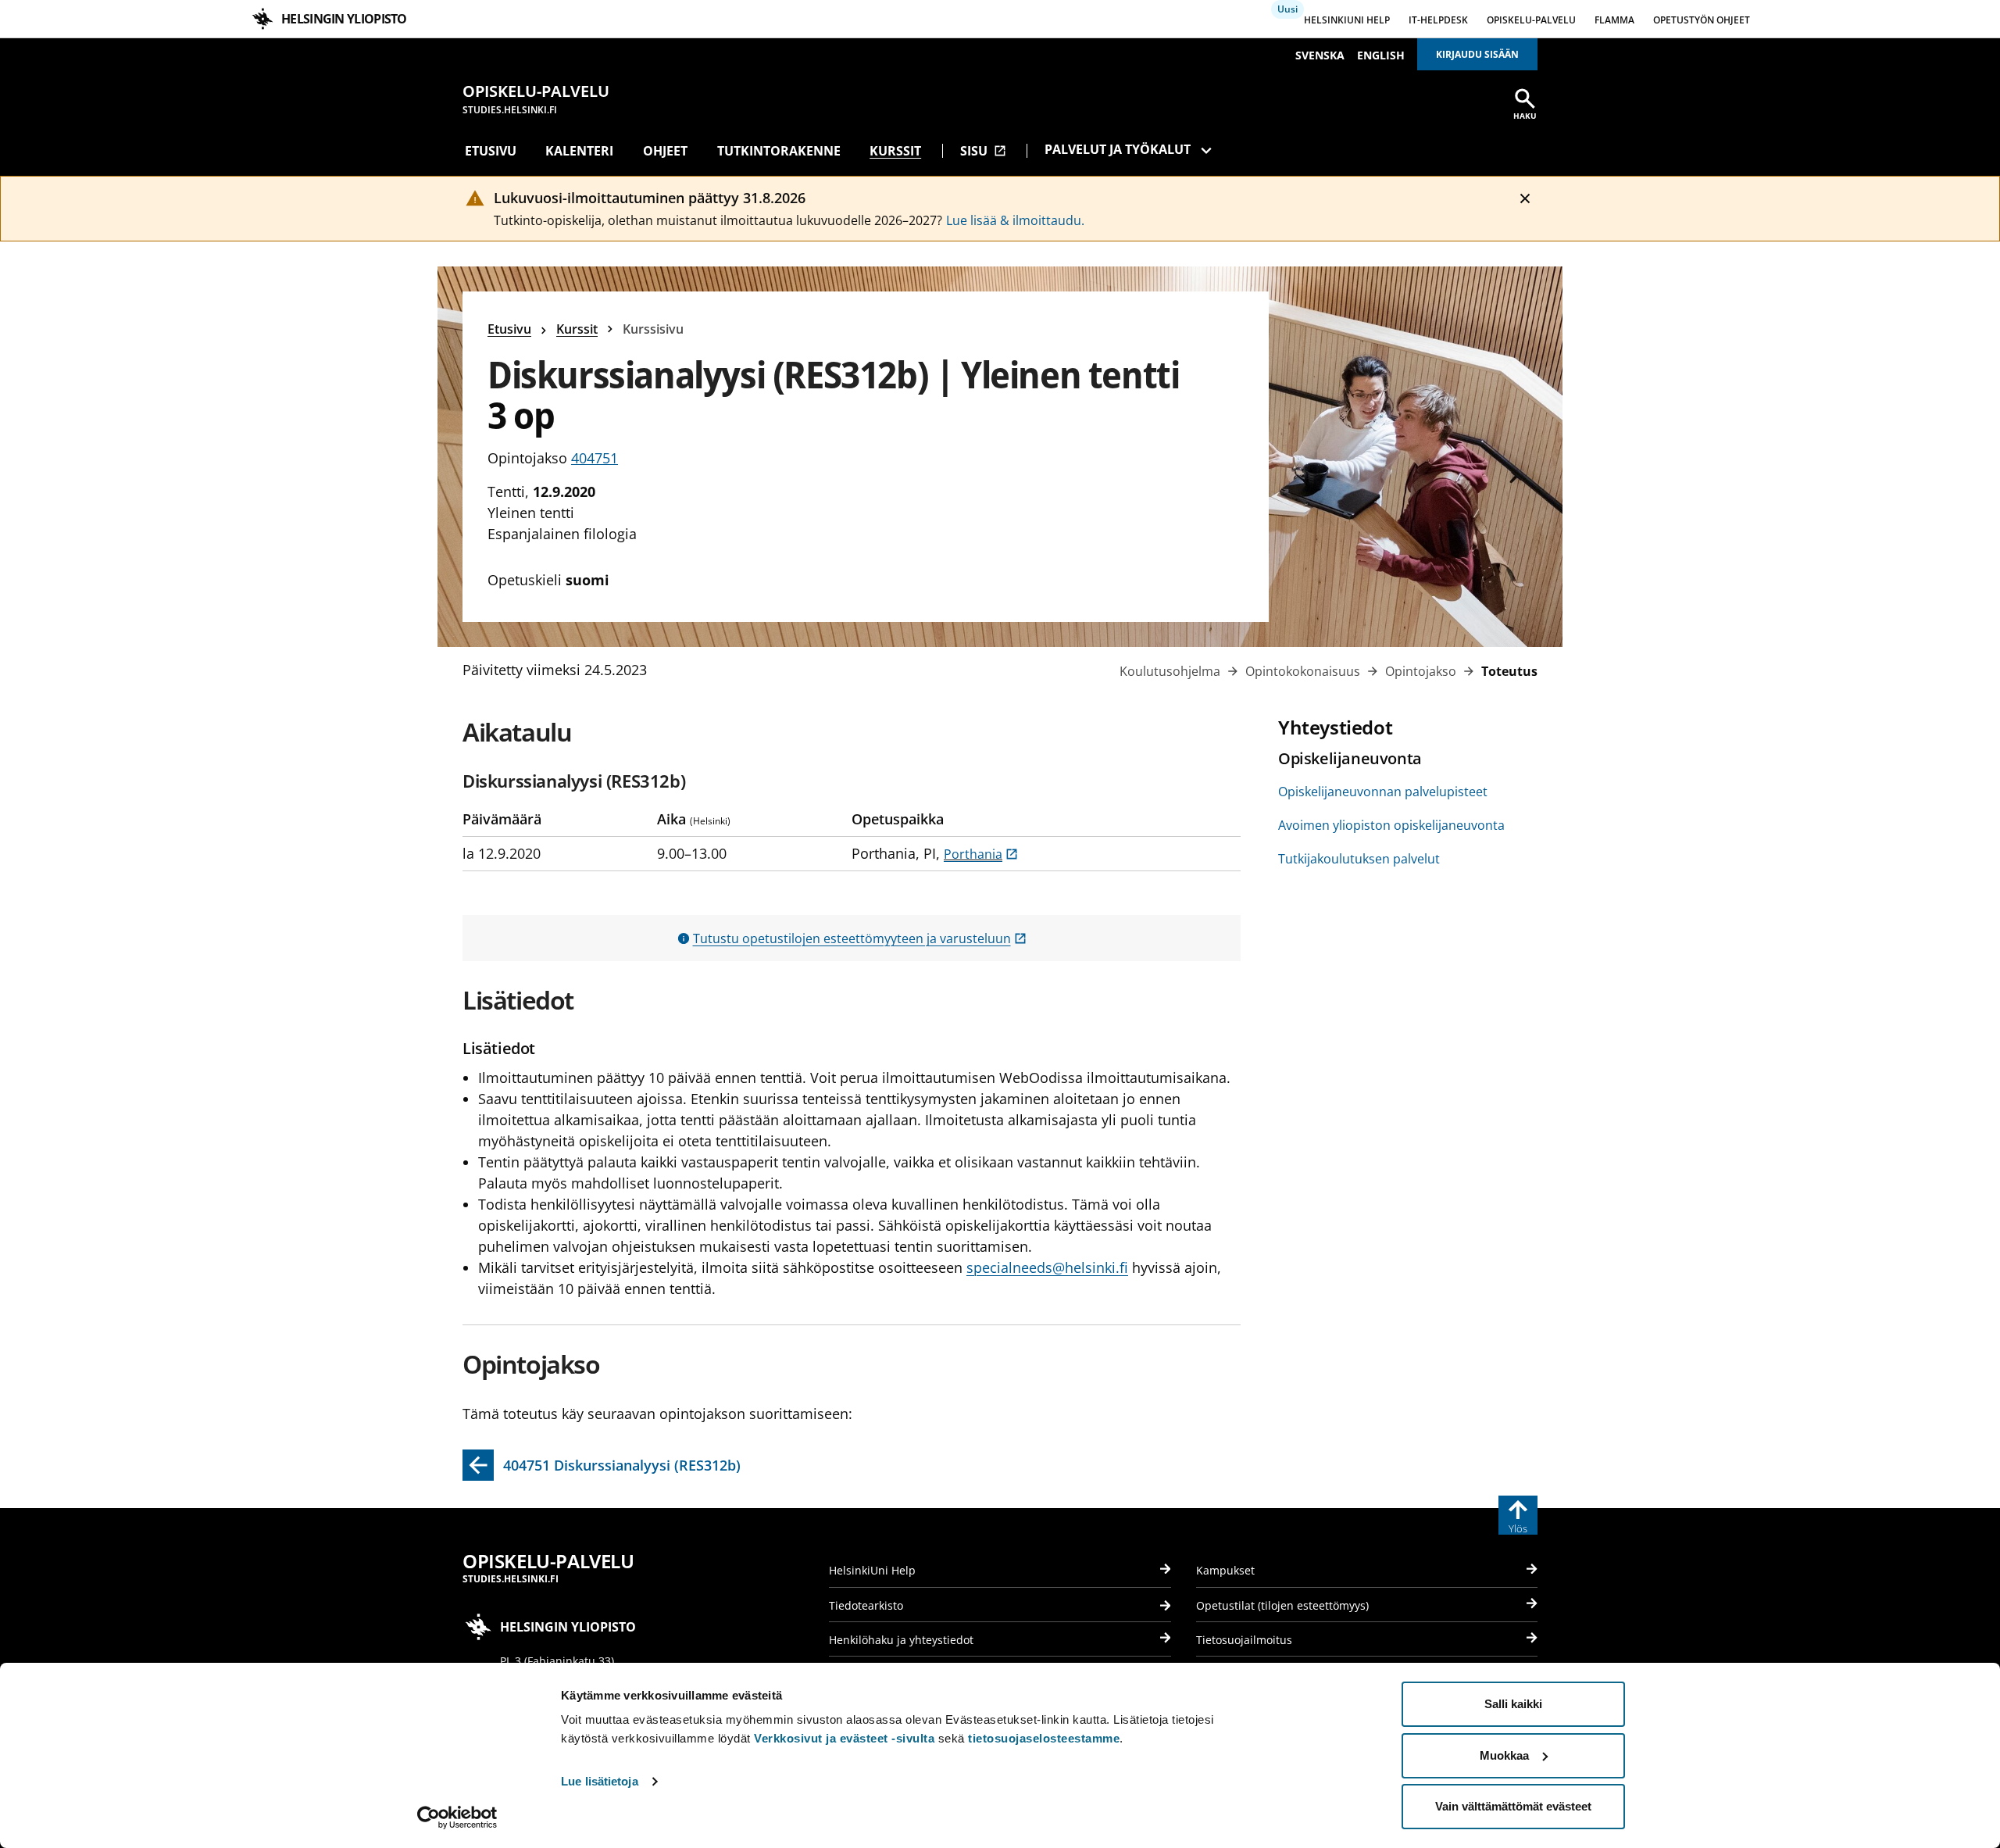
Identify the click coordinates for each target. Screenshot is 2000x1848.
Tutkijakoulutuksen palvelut (1359, 859)
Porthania (981, 854)
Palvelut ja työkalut (1118, 149)
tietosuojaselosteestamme (1044, 1738)
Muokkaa (1504, 1755)
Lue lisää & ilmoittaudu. (1015, 220)
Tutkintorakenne (779, 151)
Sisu (983, 151)
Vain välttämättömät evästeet (1513, 1806)
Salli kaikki (1513, 1704)
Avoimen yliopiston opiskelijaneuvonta (1391, 825)
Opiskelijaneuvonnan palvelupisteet (1383, 792)
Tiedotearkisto (866, 1605)
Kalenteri (579, 151)
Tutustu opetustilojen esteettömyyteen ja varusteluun (860, 938)
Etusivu (491, 151)
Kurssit (895, 151)
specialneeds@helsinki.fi (1047, 1267)
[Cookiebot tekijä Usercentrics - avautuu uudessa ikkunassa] (457, 1818)
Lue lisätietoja (600, 1781)
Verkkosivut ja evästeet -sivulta (844, 1738)
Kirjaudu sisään (1477, 54)
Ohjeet (665, 151)
